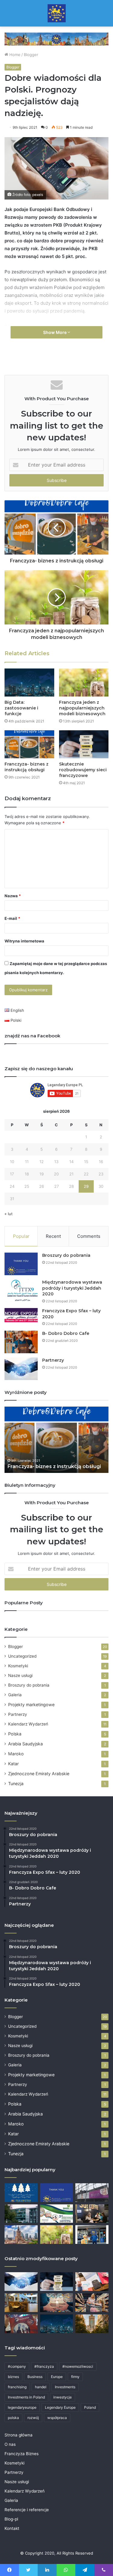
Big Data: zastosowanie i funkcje (21, 708)
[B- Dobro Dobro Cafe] (21, 1342)
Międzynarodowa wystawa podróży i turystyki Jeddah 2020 (72, 1288)
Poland (90, 2407)
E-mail (12, 918)
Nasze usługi (20, 1675)
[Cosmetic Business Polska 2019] (92, 2193)
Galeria (15, 1695)
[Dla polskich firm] (21, 2235)
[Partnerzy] (21, 1369)
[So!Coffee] (92, 2214)
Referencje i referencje (27, 2510)
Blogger (31, 55)
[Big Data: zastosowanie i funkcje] (29, 683)
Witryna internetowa (24, 941)
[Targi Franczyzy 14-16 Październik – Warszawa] (21, 2324)
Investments (65, 2387)
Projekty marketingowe (31, 1705)
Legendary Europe (60, 2407)
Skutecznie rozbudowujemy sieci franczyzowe (83, 770)
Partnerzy (53, 1360)
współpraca (57, 2418)
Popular (21, 1236)
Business (35, 2377)
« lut (9, 1214)
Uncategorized (22, 1656)
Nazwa (13, 896)
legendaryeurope (22, 2407)
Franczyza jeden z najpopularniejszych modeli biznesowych (82, 708)
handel (41, 2387)
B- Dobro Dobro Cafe (66, 1333)
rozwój (33, 2418)
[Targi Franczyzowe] (92, 2324)
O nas (10, 2444)
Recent (53, 1236)
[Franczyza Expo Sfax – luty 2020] (21, 1315)
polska (13, 2418)
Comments (89, 1236)
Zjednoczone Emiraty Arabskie (39, 1774)
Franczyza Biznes (22, 2454)
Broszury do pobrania (66, 1255)
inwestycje (63, 2397)
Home (14, 55)
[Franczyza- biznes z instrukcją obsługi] (29, 744)
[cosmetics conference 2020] (57, 2214)
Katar (13, 1764)
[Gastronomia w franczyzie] (21, 2303)
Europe (57, 2377)
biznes (13, 2377)
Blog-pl (11, 2519)
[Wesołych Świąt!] (57, 2303)
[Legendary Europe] (57, 13)
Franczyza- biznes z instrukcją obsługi (27, 767)
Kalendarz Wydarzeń (28, 1724)
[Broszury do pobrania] (21, 1264)
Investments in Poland (26, 2397)
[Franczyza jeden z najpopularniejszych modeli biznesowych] (84, 683)
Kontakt (12, 2528)
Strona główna (19, 2435)
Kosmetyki (18, 1666)
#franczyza (44, 2366)
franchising (17, 2387)
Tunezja (16, 1783)
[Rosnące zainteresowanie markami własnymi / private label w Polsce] (92, 2303)
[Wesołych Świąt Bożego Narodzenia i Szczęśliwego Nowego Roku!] (21, 2193)
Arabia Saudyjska (25, 1744)
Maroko (16, 1754)
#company (17, 2366)
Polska (15, 1734)
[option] (56, 1440)
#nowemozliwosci (78, 2366)
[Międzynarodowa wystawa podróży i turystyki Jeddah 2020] (21, 1291)
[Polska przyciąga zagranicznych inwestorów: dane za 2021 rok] (92, 2282)
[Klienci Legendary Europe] (92, 2235)
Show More (55, 332)
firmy (75, 2377)
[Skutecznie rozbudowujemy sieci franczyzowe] (84, 744)
